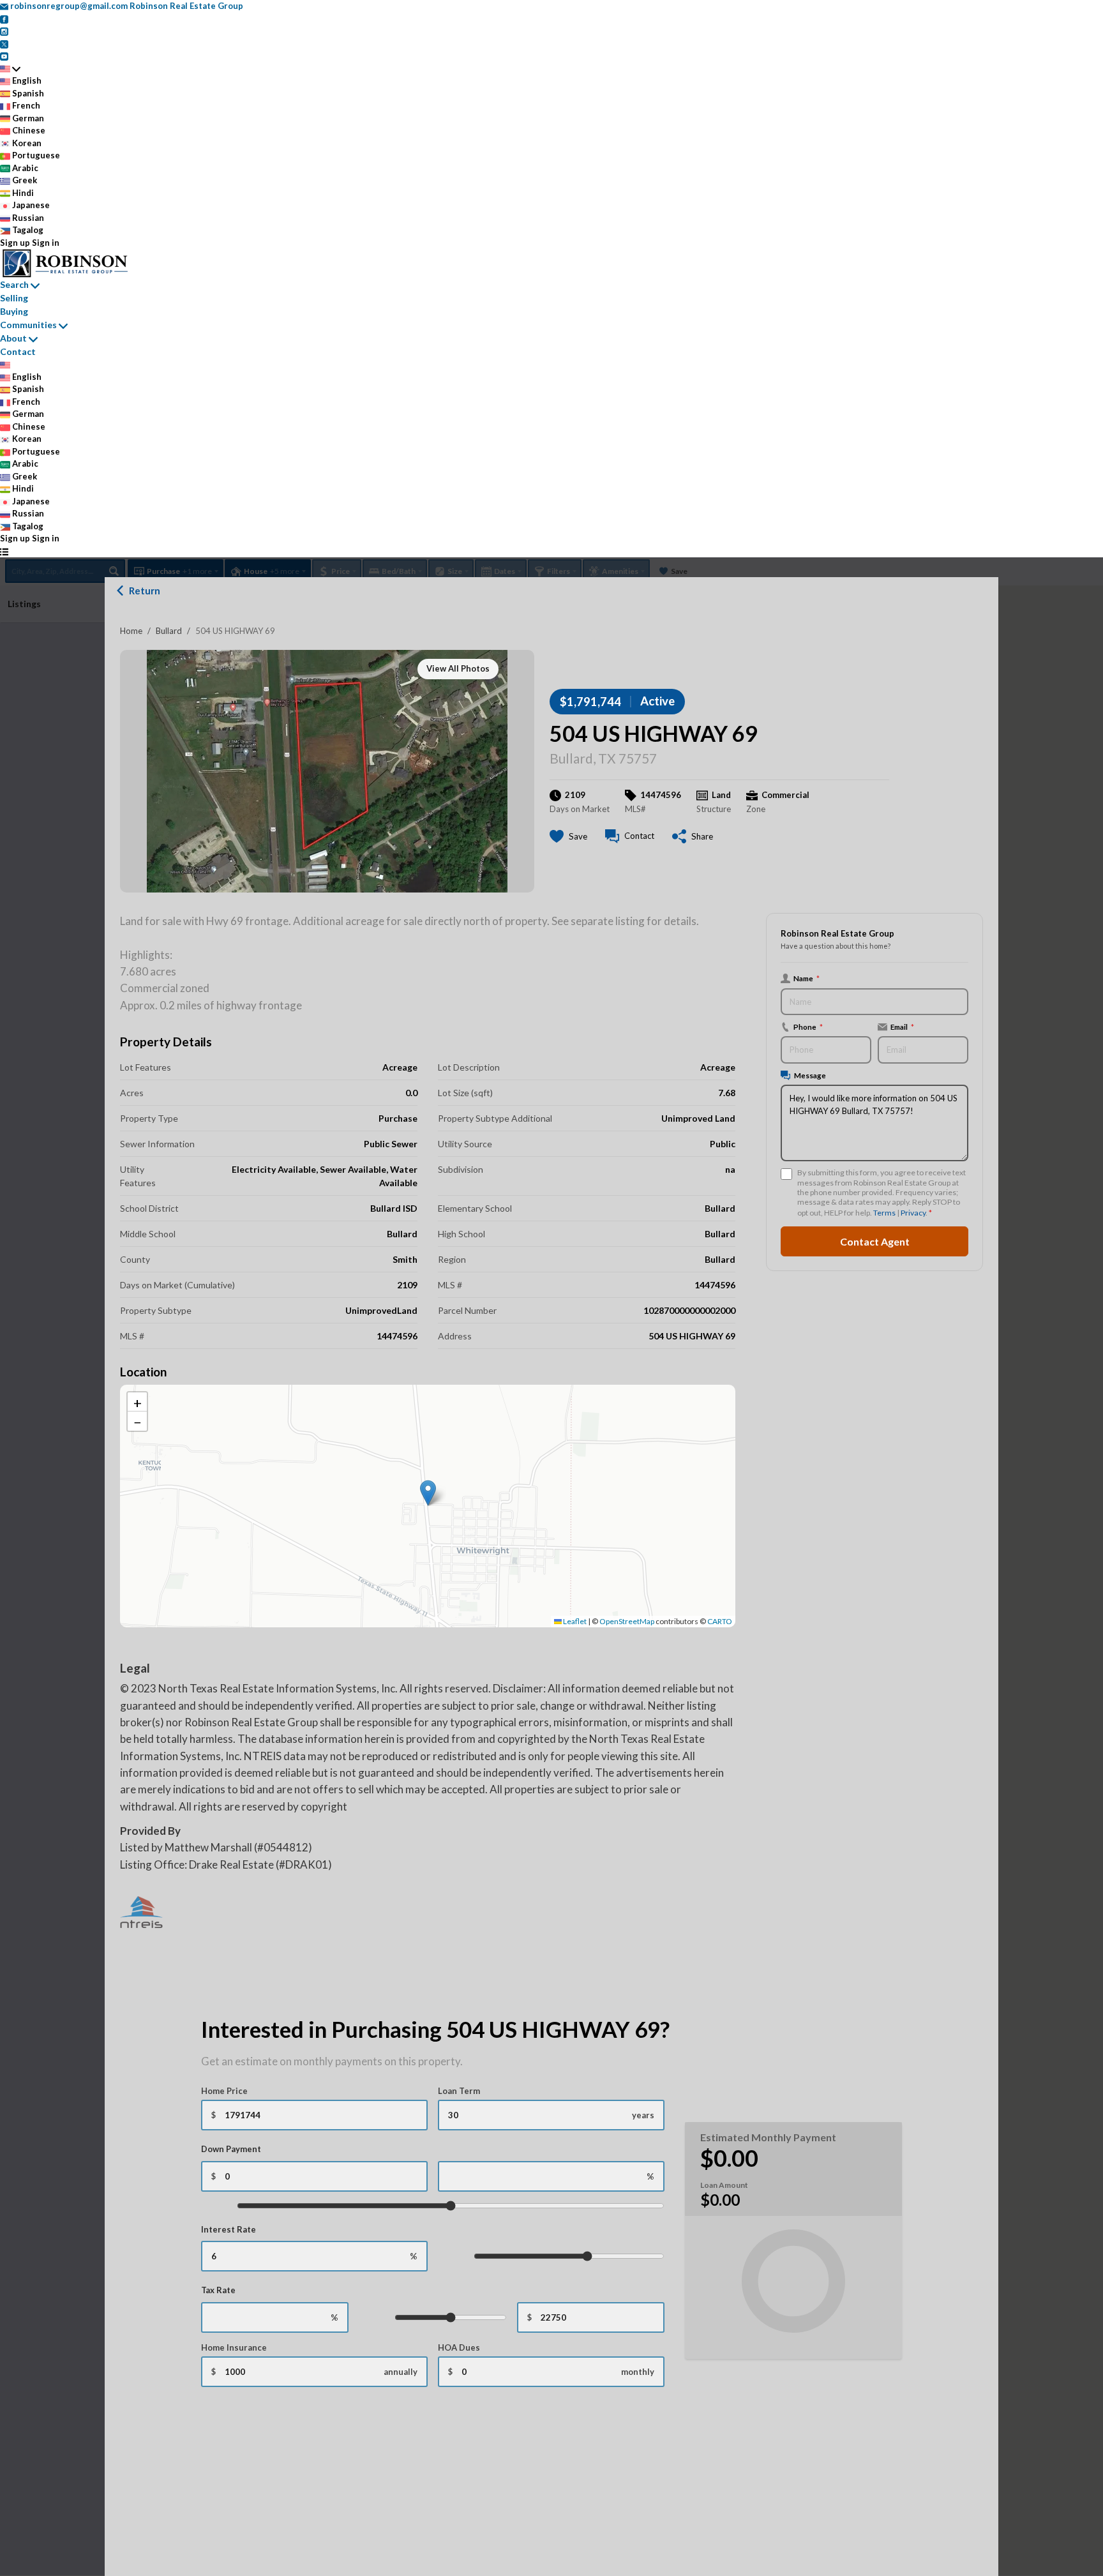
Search (14, 284)
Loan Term (459, 2091)
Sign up (15, 243)
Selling (14, 298)
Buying (14, 311)
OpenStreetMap (627, 1621)
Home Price (224, 2091)
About (13, 338)
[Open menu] (4, 552)
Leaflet (574, 1621)
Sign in (46, 243)
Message (810, 1075)
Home (131, 631)
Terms (884, 1213)
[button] (428, 1493)
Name (807, 978)
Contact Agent (875, 1241)
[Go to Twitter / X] (4, 43)
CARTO (720, 1621)
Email (902, 1027)
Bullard (169, 631)
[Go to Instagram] (4, 31)
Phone (808, 1027)
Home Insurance (234, 2347)
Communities (28, 325)
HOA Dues (459, 2347)
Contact (18, 351)
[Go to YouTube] (4, 56)
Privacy (913, 1213)
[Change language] (10, 69)
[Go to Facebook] (4, 19)
